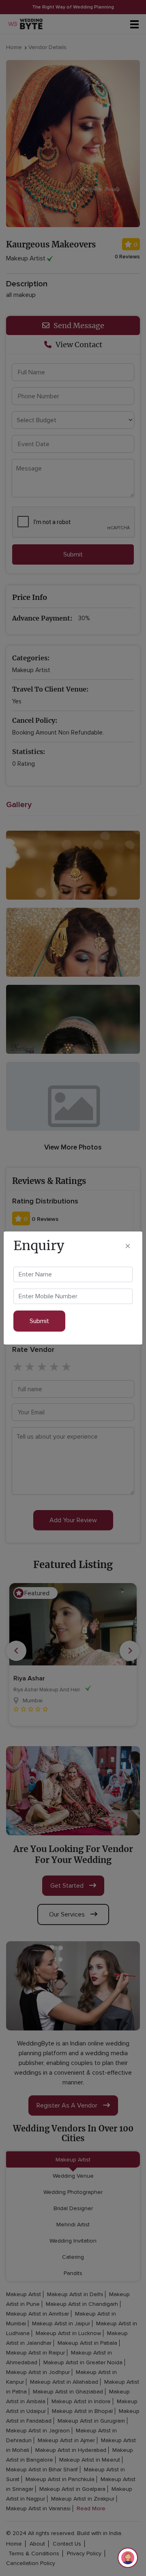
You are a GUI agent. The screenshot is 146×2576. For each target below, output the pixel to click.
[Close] (128, 1246)
